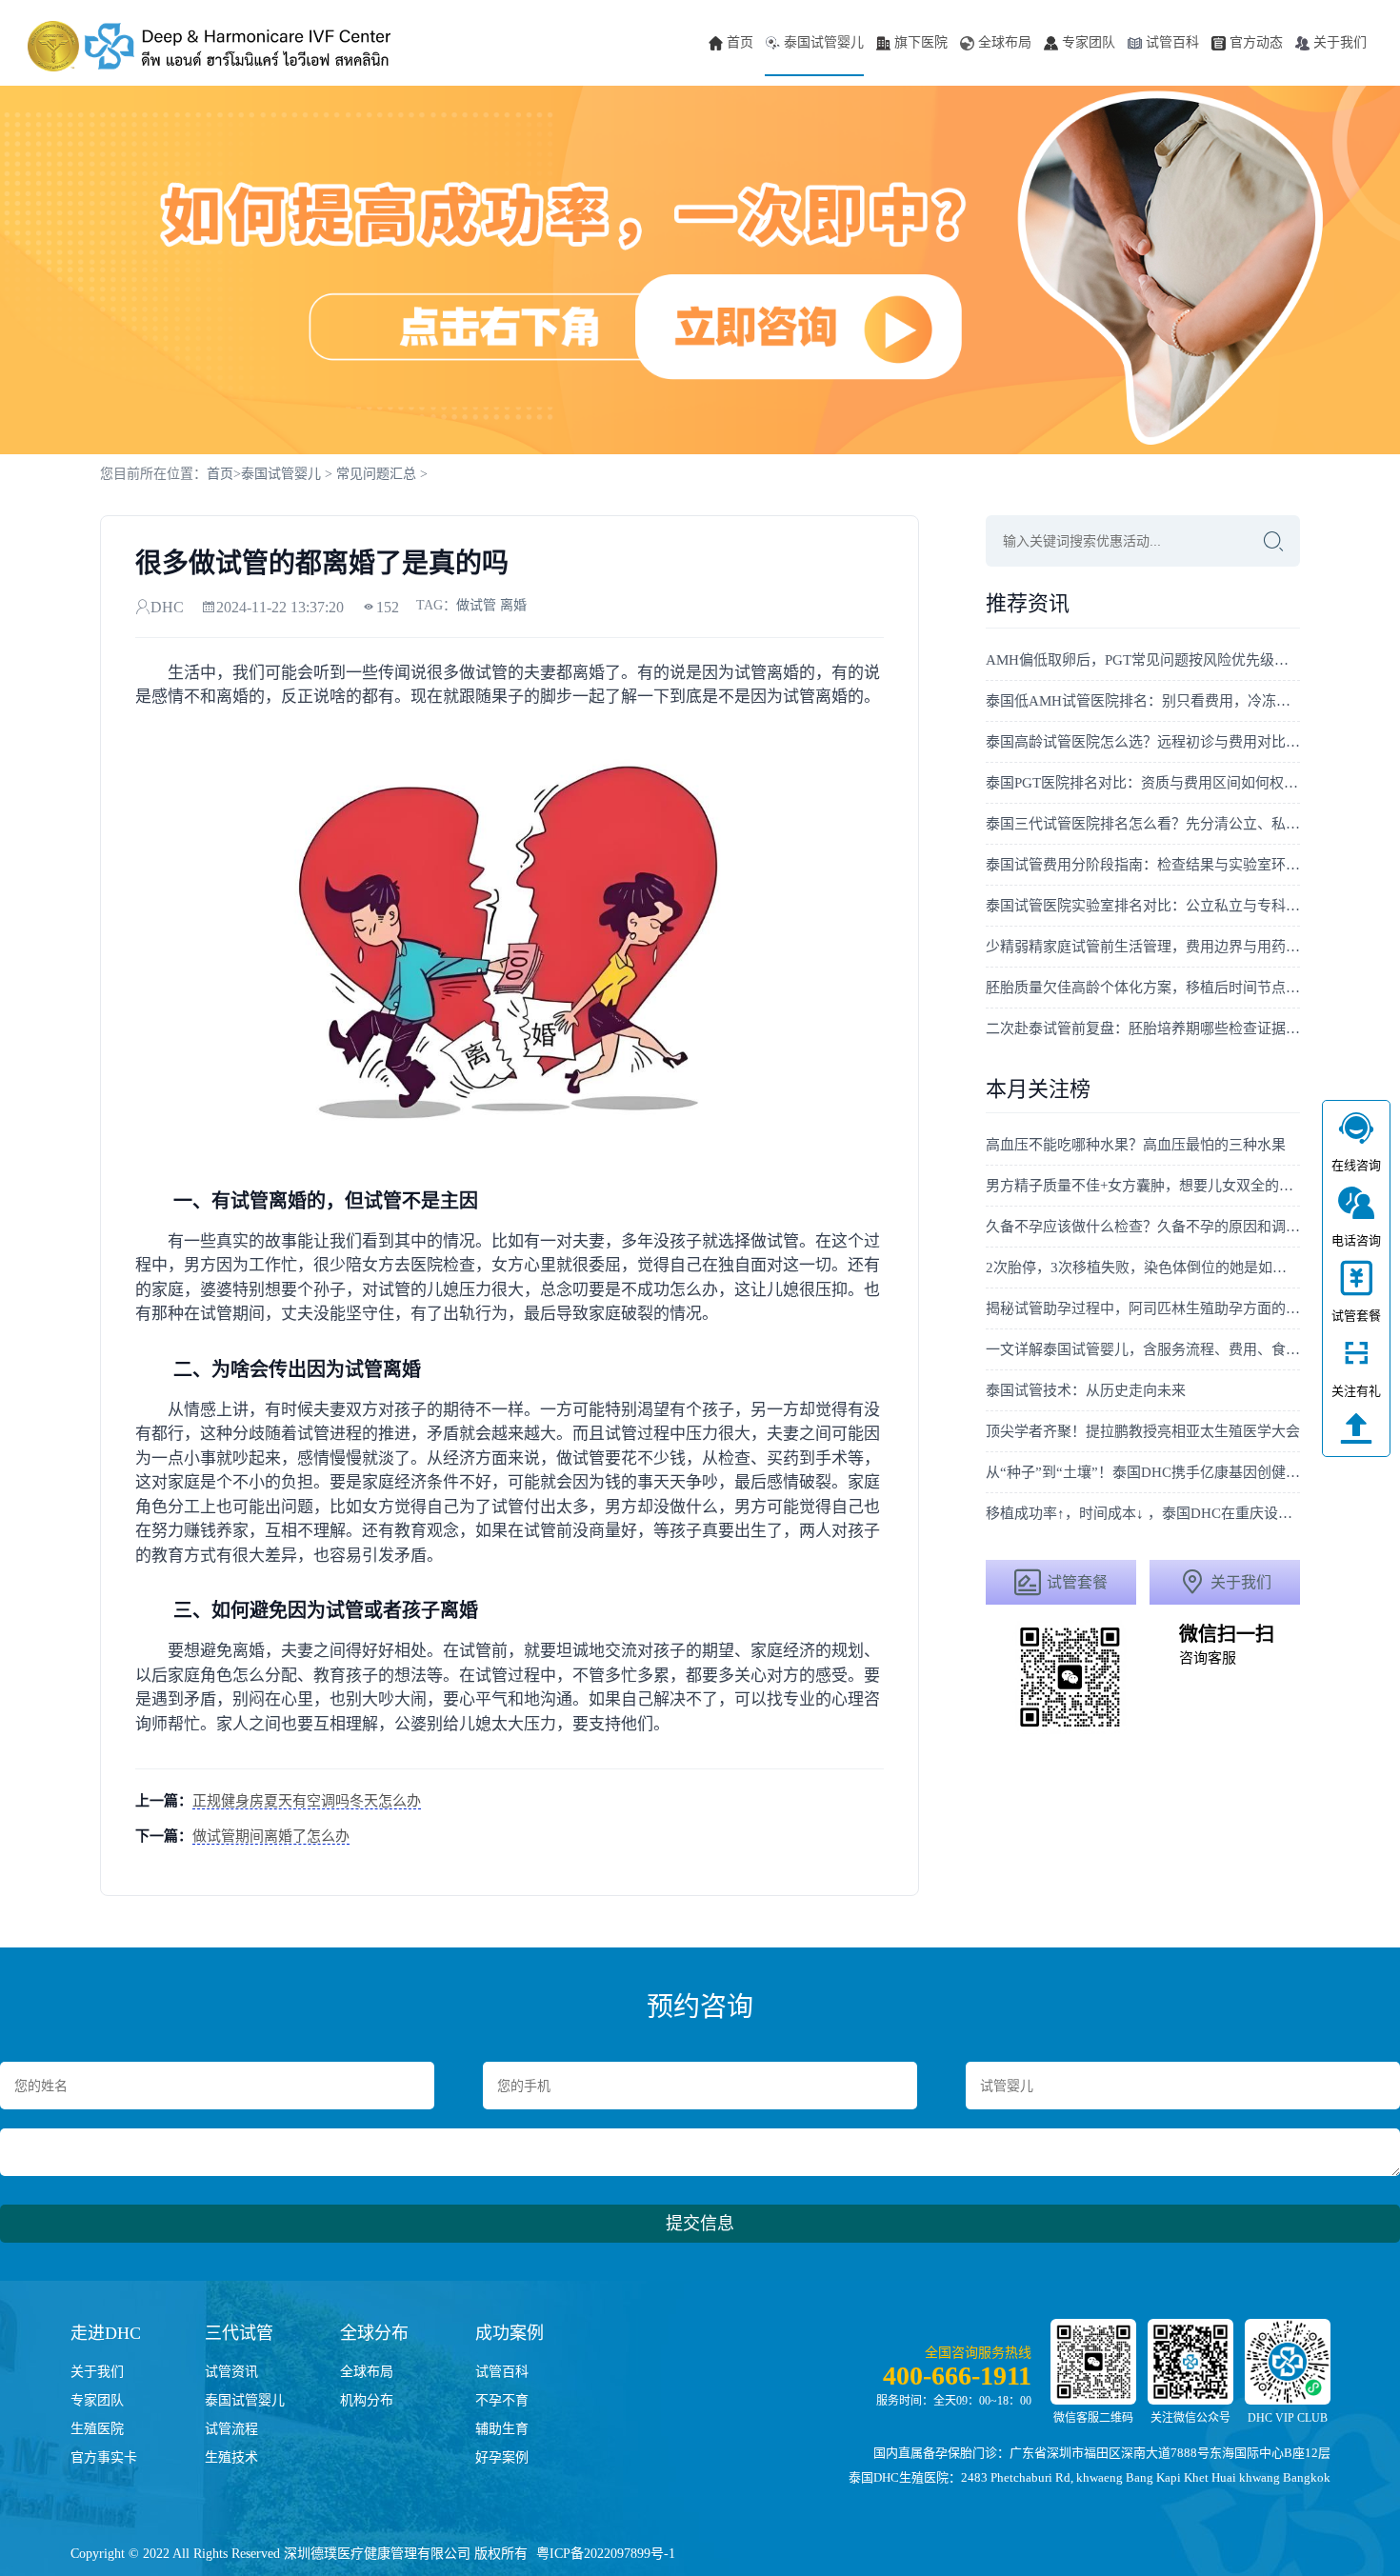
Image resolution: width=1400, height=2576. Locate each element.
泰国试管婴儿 (824, 42)
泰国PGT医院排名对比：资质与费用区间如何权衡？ (1143, 783)
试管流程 (231, 2429)
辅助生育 (502, 2429)
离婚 (513, 605)
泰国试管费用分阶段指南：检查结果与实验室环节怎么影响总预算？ (1143, 865)
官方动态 (1256, 42)
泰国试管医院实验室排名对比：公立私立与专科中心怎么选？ (1143, 906)
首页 (740, 42)
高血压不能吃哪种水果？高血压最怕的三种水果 (1136, 1145)
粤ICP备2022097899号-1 (606, 2554)
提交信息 (700, 2224)
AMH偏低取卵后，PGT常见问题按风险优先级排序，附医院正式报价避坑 (1143, 660)
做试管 (476, 605)
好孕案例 (502, 2457)
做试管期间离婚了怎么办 (271, 1836)
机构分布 (367, 2400)
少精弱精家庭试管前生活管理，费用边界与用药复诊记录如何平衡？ (1143, 947)
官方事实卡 (104, 2457)
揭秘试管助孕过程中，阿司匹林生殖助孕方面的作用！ (1143, 1308)
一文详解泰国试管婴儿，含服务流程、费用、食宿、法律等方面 (1143, 1349)
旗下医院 (921, 42)
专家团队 (1089, 42)
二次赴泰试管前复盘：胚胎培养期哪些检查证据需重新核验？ (1143, 1028)
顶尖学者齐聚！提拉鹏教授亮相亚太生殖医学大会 (1143, 1431)
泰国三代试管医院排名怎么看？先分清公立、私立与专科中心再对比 (1143, 824)
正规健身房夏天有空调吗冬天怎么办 (307, 1801)
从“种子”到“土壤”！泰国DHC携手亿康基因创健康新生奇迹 (1143, 1472)
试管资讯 (231, 2372)
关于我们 (1340, 42)
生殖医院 (97, 2429)
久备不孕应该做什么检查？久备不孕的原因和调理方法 (1143, 1227)
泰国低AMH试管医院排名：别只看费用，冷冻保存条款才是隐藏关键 (1143, 701)
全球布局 (1005, 42)
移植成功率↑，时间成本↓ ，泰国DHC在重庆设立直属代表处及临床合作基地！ (1143, 1513)
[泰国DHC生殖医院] (209, 47)
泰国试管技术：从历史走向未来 (1086, 1390)
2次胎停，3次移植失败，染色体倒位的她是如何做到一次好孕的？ (1143, 1268)
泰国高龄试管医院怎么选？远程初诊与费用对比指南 (1143, 742)
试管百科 (1172, 42)
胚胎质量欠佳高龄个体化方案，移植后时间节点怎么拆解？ (1143, 988)
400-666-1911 (957, 2376)
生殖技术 (231, 2457)
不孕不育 (502, 2400)
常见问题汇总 (376, 474)
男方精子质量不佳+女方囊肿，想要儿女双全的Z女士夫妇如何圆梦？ (1143, 1186)
